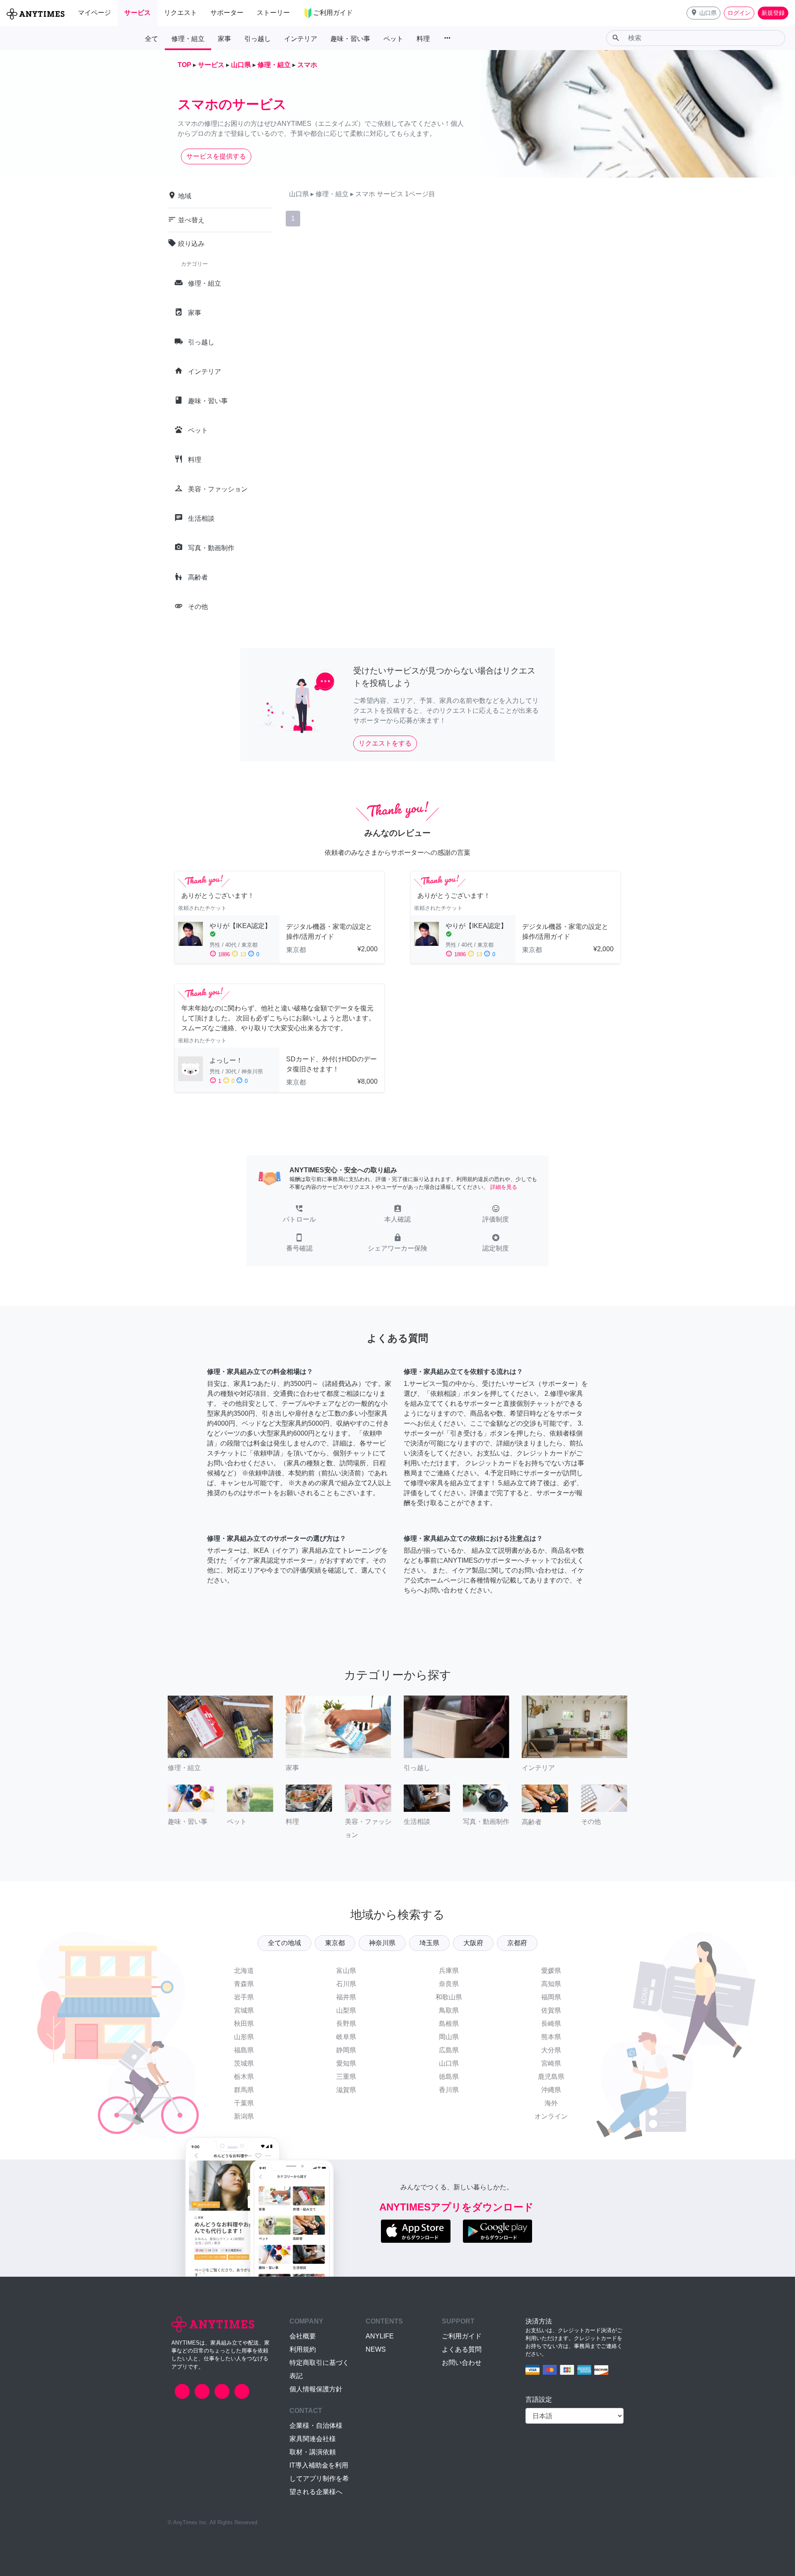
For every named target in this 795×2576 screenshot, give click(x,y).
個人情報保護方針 (316, 2389)
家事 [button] (224, 39)
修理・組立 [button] (188, 39)
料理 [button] (423, 39)
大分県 (551, 2050)
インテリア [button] (301, 39)
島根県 (449, 2024)
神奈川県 (382, 1943)
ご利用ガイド (462, 2336)
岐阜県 (346, 2037)
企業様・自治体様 (316, 2426)
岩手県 (244, 1997)
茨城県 (244, 2063)
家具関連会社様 (313, 2439)
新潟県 (244, 2116)
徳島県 (449, 2077)
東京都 (335, 1943)
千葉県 (244, 2103)
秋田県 (244, 2024)
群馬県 (244, 2090)
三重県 (346, 2077)
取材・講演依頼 (313, 2452)
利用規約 (303, 2349)
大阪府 (473, 1943)
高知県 (551, 1984)
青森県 (244, 1984)
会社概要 (303, 2336)
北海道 (244, 1971)
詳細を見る (504, 1187)
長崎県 (551, 2024)
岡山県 (449, 2037)
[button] (703, 13)
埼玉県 (429, 1943)
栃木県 (244, 2077)
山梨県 (346, 2010)
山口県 (449, 2063)
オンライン (551, 2116)
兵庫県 (449, 1971)
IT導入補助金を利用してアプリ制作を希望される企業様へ (319, 2479)
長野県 (346, 2024)
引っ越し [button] (258, 39)
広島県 (449, 2050)
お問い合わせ (462, 2363)
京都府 (517, 1943)
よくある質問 (462, 2349)
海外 (551, 2103)
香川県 (449, 2090)
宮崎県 (551, 2063)
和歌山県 (449, 1997)
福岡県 (551, 1997)
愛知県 (346, 2063)
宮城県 (244, 2010)
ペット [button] (393, 39)
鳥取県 (449, 2010)
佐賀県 (551, 2010)
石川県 (346, 1984)
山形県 (244, 2037)
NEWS (376, 2349)
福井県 (346, 1997)
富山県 (346, 1971)
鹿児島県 (551, 2077)
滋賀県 (346, 2090)
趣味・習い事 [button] (350, 39)
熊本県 (551, 2037)
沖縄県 (551, 2090)
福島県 (244, 2050)
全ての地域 (284, 1943)
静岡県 (346, 2050)
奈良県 (449, 1984)
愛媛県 (551, 1971)
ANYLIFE (380, 2336)
